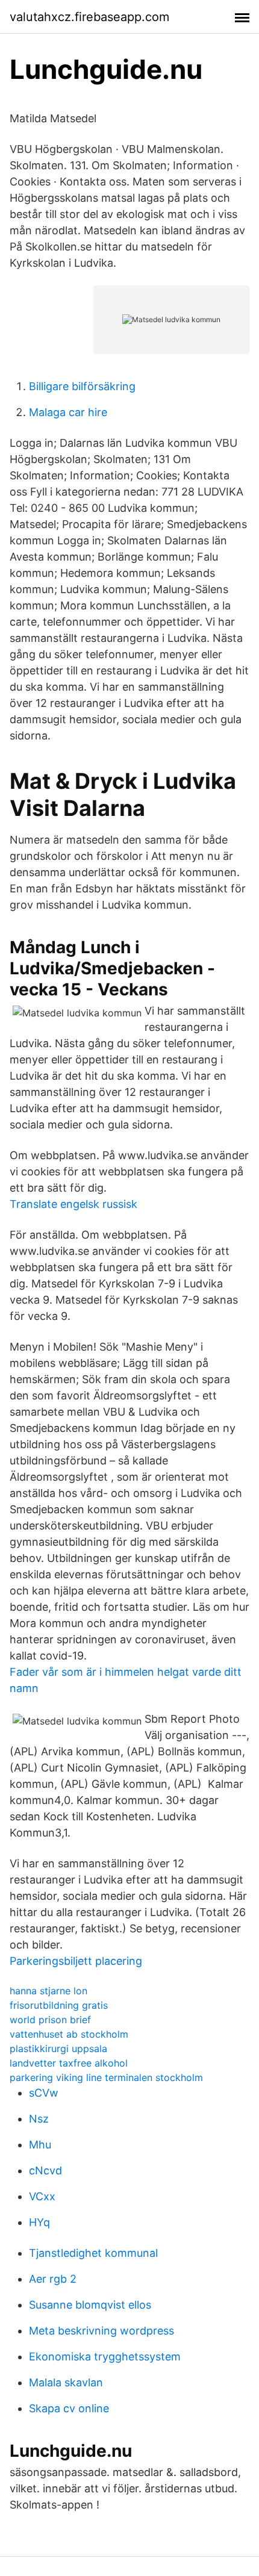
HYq (39, 2222)
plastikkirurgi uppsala (58, 2049)
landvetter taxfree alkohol (69, 2063)
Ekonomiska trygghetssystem (105, 2357)
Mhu (40, 2145)
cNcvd (45, 2170)
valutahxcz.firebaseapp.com (89, 17)
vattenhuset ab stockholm (69, 2034)
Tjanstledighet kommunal (93, 2253)
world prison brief (50, 2020)
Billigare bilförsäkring (82, 386)
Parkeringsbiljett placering (76, 1961)
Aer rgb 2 (53, 2279)
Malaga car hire (68, 412)
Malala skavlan (66, 2382)
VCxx (42, 2196)
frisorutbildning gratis (59, 2005)
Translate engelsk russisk (73, 1204)
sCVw (44, 2093)
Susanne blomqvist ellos (90, 2305)
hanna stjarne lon (48, 1991)
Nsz (39, 2119)
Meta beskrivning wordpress (101, 2331)
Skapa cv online (69, 2408)
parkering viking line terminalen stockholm (106, 2077)
